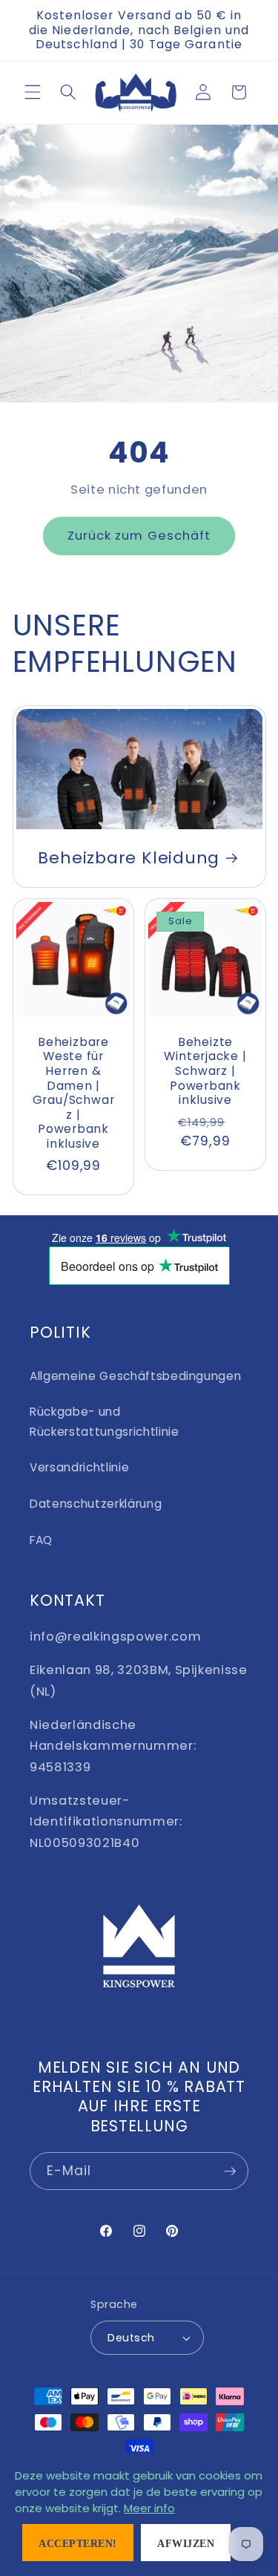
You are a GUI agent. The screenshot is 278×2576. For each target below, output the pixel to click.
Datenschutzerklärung (96, 1504)
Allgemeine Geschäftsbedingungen (135, 1376)
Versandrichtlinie (79, 1467)
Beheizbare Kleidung (129, 858)
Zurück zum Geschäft (139, 536)
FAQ (41, 1540)
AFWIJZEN (186, 2544)
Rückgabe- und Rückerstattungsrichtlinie (105, 1422)
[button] (33, 92)
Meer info (149, 2508)
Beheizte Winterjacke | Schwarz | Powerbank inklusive (205, 1071)
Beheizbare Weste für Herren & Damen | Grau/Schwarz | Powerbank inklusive (73, 1093)
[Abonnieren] (230, 2171)
